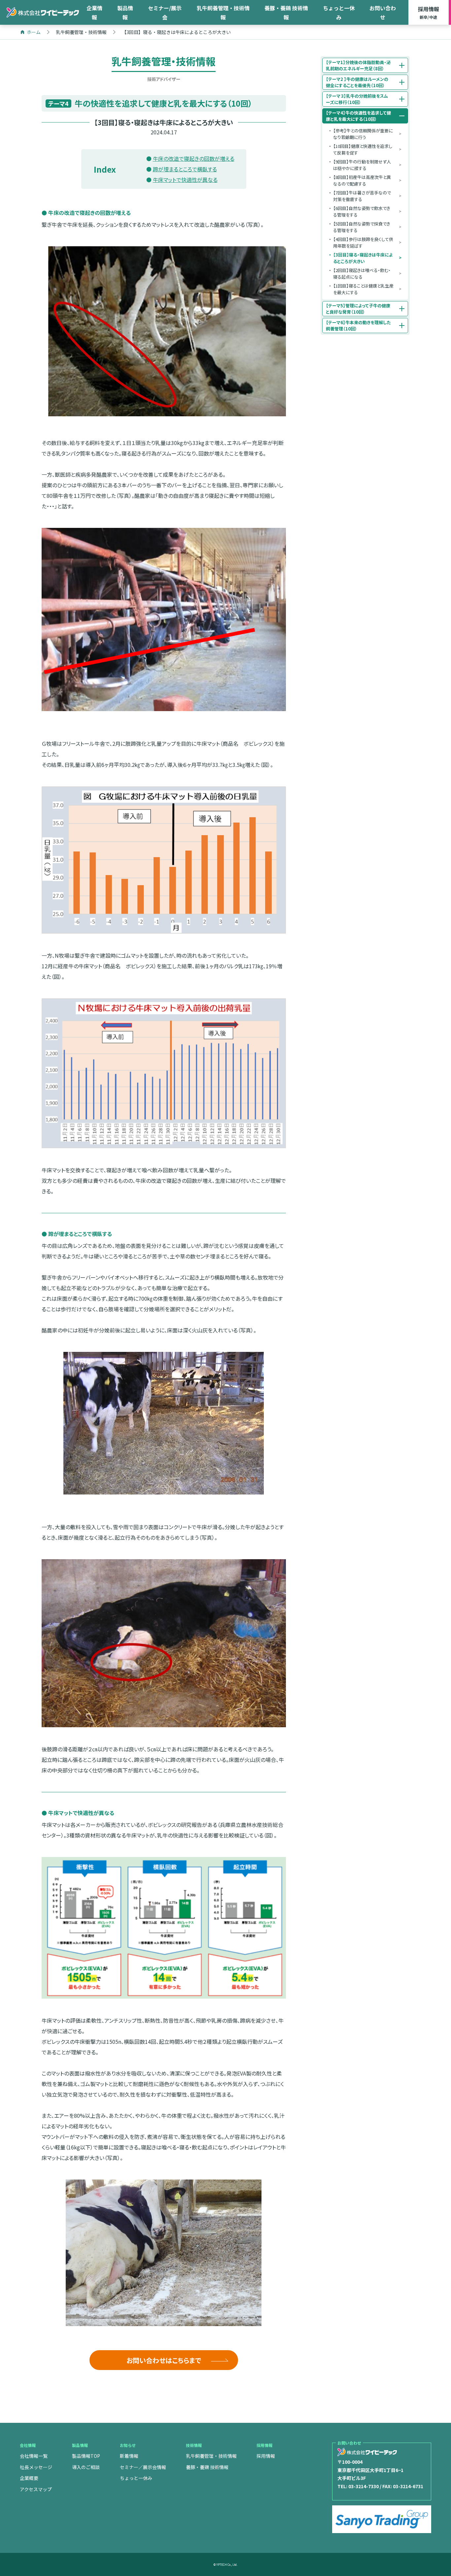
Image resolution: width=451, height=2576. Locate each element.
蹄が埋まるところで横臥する (185, 169)
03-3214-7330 (364, 2486)
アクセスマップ (36, 2489)
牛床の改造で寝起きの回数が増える (194, 158)
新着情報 (129, 2456)
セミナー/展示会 (165, 13)
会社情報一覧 (34, 2456)
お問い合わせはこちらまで (164, 2360)
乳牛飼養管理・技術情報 (223, 13)
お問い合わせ (383, 13)
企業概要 (29, 2478)
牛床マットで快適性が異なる (185, 180)
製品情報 (125, 13)
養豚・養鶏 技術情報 (286, 13)
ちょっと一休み (339, 13)
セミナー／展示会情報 (143, 2467)
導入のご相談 (86, 2467)
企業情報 (94, 13)
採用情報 (429, 12)
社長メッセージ (36, 2467)
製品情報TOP (86, 2456)
